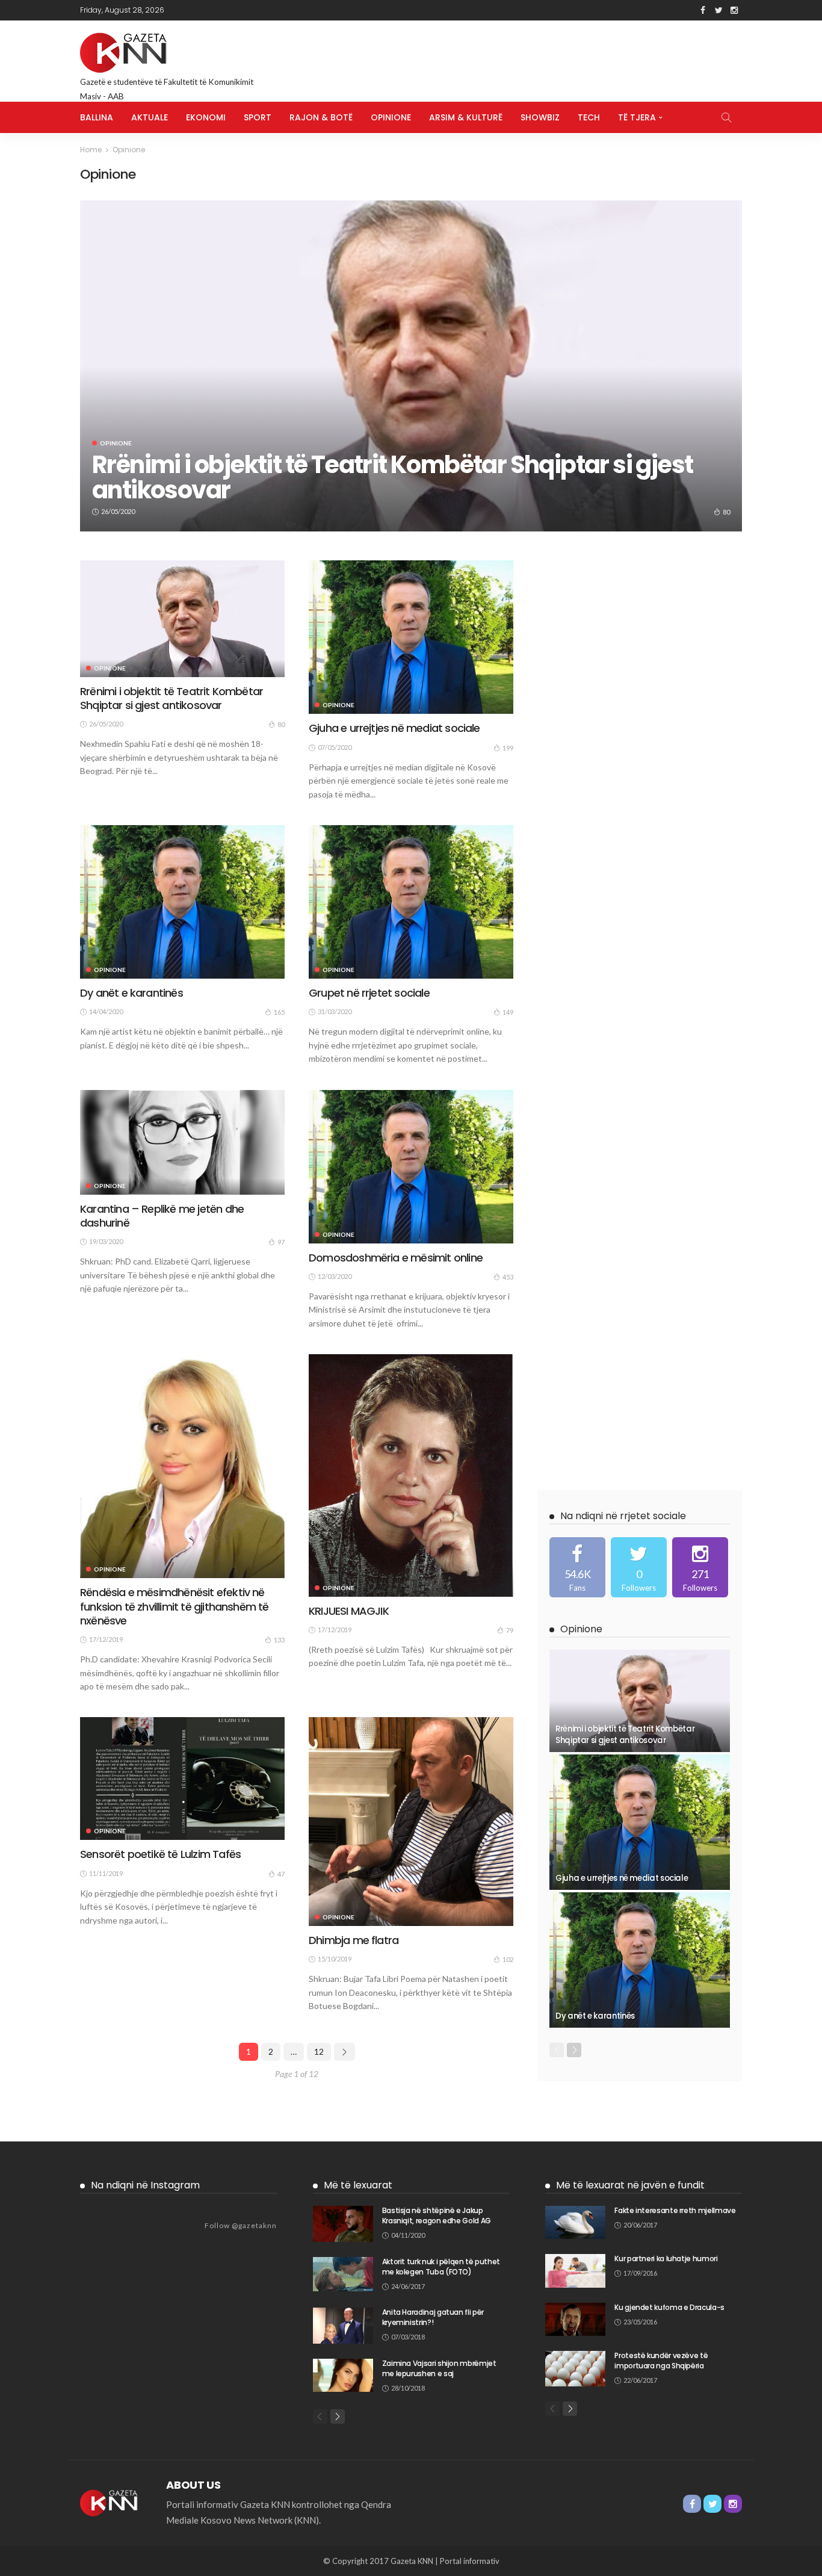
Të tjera (637, 117)
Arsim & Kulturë (466, 117)
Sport (258, 117)
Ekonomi (206, 117)
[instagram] (700, 1567)
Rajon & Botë (321, 117)
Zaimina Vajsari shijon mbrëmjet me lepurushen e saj (439, 2368)
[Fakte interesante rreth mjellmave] (575, 2222)
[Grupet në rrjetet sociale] (411, 902)
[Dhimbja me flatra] (411, 1821)
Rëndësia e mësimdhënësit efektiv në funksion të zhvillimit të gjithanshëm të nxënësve (175, 1606)
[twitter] (639, 1567)
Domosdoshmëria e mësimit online (396, 1258)
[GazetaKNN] (111, 2501)
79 (510, 1630)
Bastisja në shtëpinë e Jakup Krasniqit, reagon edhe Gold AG (437, 2215)
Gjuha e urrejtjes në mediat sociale (394, 728)
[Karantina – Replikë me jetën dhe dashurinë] (182, 1142)
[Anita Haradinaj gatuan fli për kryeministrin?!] (343, 2326)
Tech (589, 117)
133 (279, 1640)
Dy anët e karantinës (131, 993)
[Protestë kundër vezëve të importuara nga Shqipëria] (575, 2369)
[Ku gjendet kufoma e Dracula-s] (575, 2319)
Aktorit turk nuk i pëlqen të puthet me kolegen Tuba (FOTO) (441, 2267)
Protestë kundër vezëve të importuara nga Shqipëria (661, 2361)
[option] (411, 366)
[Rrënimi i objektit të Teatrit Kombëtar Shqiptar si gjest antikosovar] (411, 366)
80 (726, 512)
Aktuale (150, 117)
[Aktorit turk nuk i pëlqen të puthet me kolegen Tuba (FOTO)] (343, 2274)
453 (508, 1277)
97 (281, 1242)
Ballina (97, 117)
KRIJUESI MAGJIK (349, 1611)
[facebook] (577, 1567)
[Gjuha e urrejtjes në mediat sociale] (411, 637)
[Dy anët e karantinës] (182, 902)
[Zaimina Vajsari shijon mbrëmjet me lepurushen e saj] (343, 2375)
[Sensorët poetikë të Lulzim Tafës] (182, 1779)
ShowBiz (540, 117)
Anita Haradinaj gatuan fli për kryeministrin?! (433, 2317)
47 (281, 1874)
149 (508, 1012)
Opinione (391, 117)
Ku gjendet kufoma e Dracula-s (669, 2307)
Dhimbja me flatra (354, 1940)
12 (319, 2051)
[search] (726, 117)
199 (508, 748)
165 (279, 1012)
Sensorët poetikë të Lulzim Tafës (160, 1854)
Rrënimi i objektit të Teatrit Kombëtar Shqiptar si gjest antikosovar (392, 477)
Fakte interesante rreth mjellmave (675, 2210)
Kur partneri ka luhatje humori (666, 2259)
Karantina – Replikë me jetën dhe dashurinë (162, 1216)
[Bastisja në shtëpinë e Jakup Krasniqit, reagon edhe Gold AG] (343, 2224)
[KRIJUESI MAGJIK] (411, 1475)
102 (508, 1959)
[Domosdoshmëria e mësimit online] (411, 1167)
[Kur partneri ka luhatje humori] (575, 2271)
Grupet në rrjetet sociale (369, 993)
